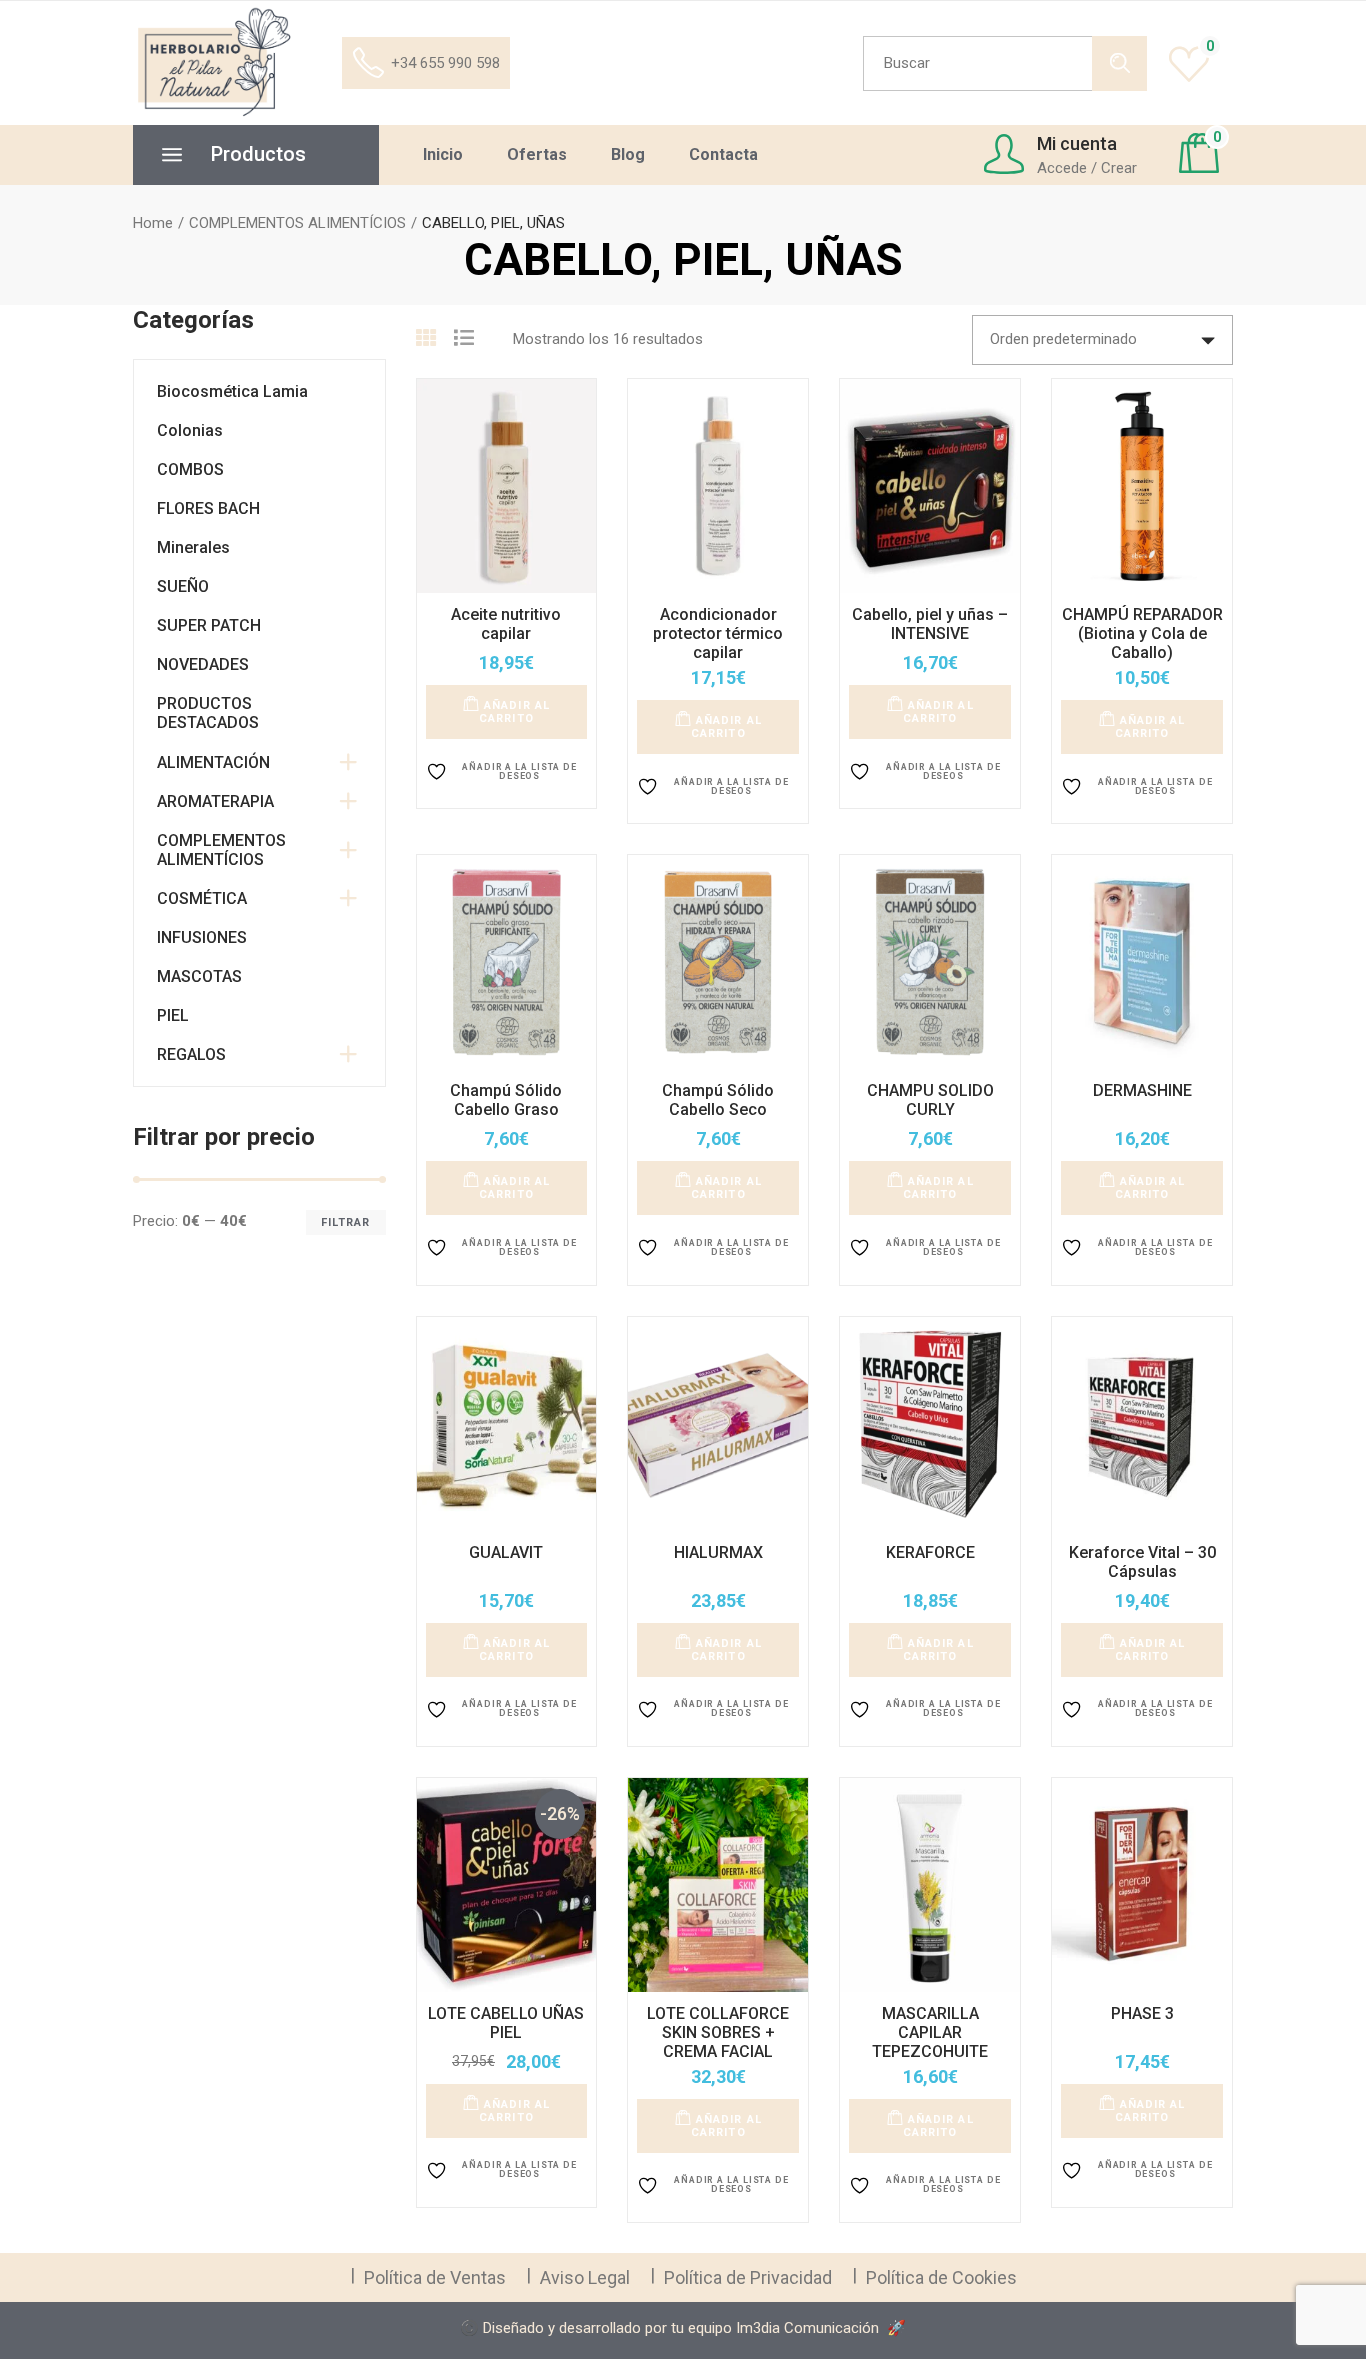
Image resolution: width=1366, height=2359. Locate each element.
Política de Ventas (435, 2277)
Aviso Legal (585, 2277)
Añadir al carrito (514, 712)
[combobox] (1102, 340)
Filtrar (346, 1222)
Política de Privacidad (748, 2277)
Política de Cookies (941, 2277)
